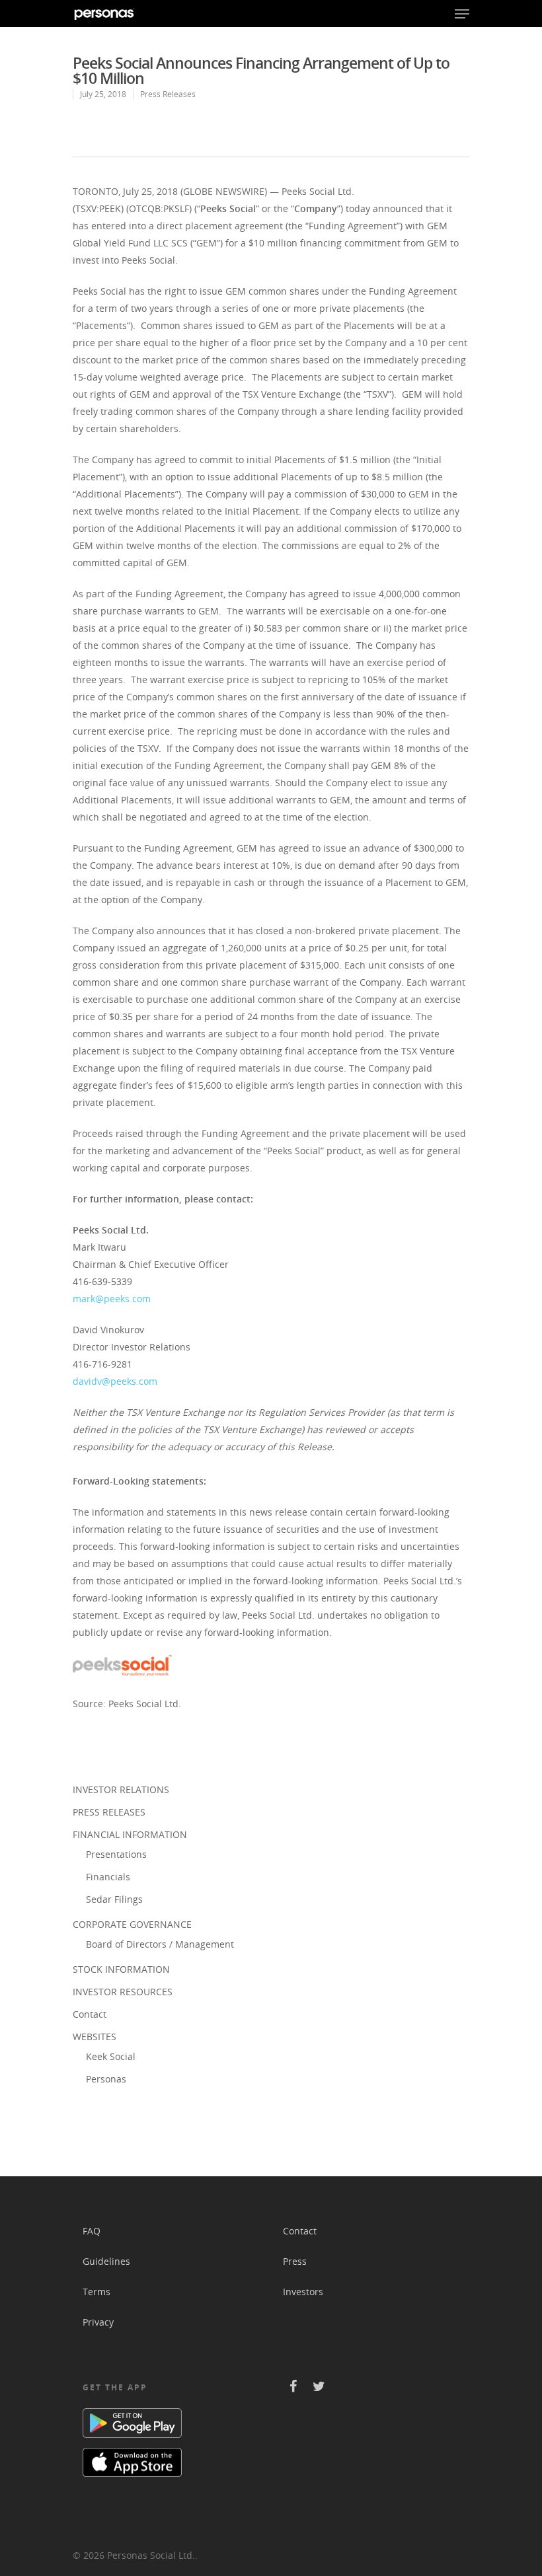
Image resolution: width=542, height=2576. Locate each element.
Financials (108, 1877)
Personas (106, 2079)
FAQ (92, 2231)
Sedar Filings (114, 1899)
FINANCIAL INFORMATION (130, 1834)
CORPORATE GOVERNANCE (132, 1924)
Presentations (116, 1854)
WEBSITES (95, 2037)
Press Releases (168, 94)
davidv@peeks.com (115, 1381)
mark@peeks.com (112, 1299)
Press (295, 2261)
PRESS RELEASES (109, 1812)
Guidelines (106, 2261)
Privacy (98, 2322)
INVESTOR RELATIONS (121, 1789)
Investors (303, 2292)
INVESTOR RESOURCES (123, 1992)
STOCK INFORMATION (121, 1969)
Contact (90, 2014)
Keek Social (111, 2056)
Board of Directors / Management (160, 1944)
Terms (97, 2292)
